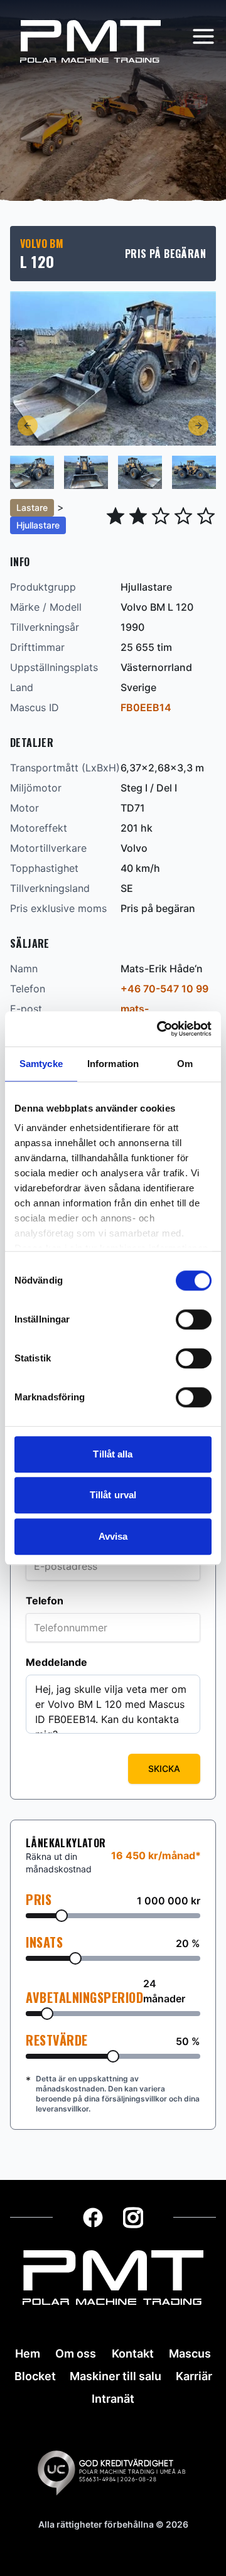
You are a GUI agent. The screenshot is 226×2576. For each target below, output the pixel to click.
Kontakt (133, 2353)
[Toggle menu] (203, 36)
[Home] (90, 41)
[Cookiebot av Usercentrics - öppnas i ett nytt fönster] (159, 1029)
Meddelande (56, 1662)
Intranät (113, 2399)
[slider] (62, 1916)
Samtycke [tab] (41, 1064)
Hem (28, 2353)
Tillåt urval (113, 1495)
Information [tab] (113, 1064)
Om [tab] (185, 1064)
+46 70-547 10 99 (164, 989)
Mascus (190, 2353)
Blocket (35, 2376)
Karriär (194, 2376)
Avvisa (113, 1536)
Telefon (45, 1601)
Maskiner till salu (116, 2376)
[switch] (194, 1319)
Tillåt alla (113, 1454)
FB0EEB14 (146, 707)
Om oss (76, 2353)
